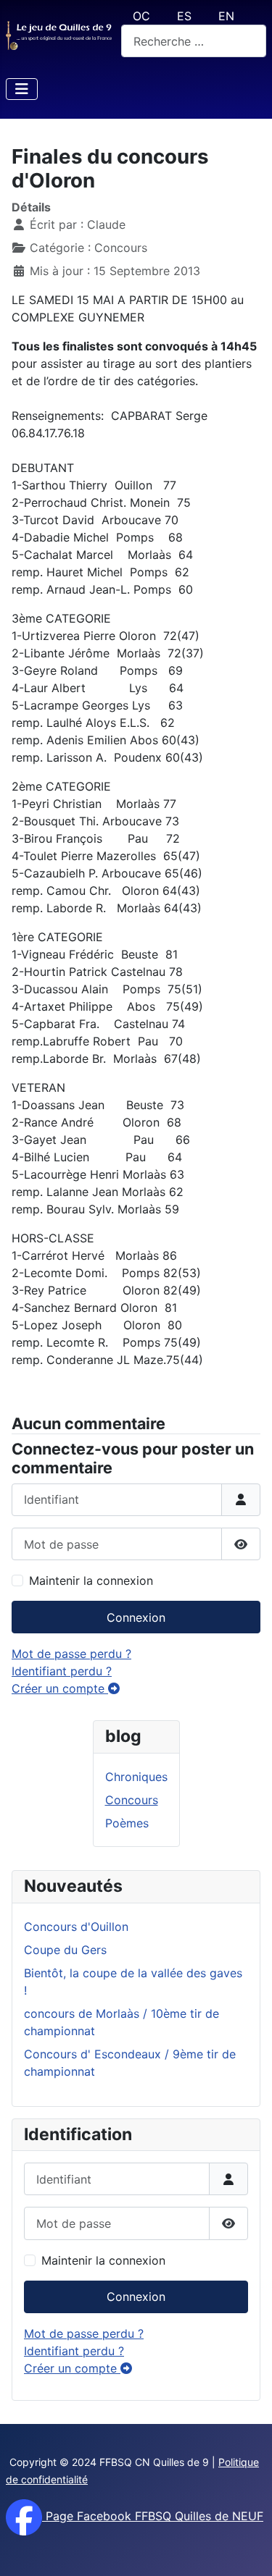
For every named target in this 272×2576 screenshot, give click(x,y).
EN (226, 16)
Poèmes (127, 1823)
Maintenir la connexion (103, 2260)
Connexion (136, 2297)
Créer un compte (72, 2368)
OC (141, 16)
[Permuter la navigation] (22, 89)
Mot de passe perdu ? (84, 2333)
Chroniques (136, 1777)
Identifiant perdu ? (74, 2351)
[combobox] (194, 41)
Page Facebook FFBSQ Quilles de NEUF (153, 2516)
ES (184, 16)
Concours (132, 1800)
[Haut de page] (247, 2549)
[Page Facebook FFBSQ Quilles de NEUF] (24, 2516)
